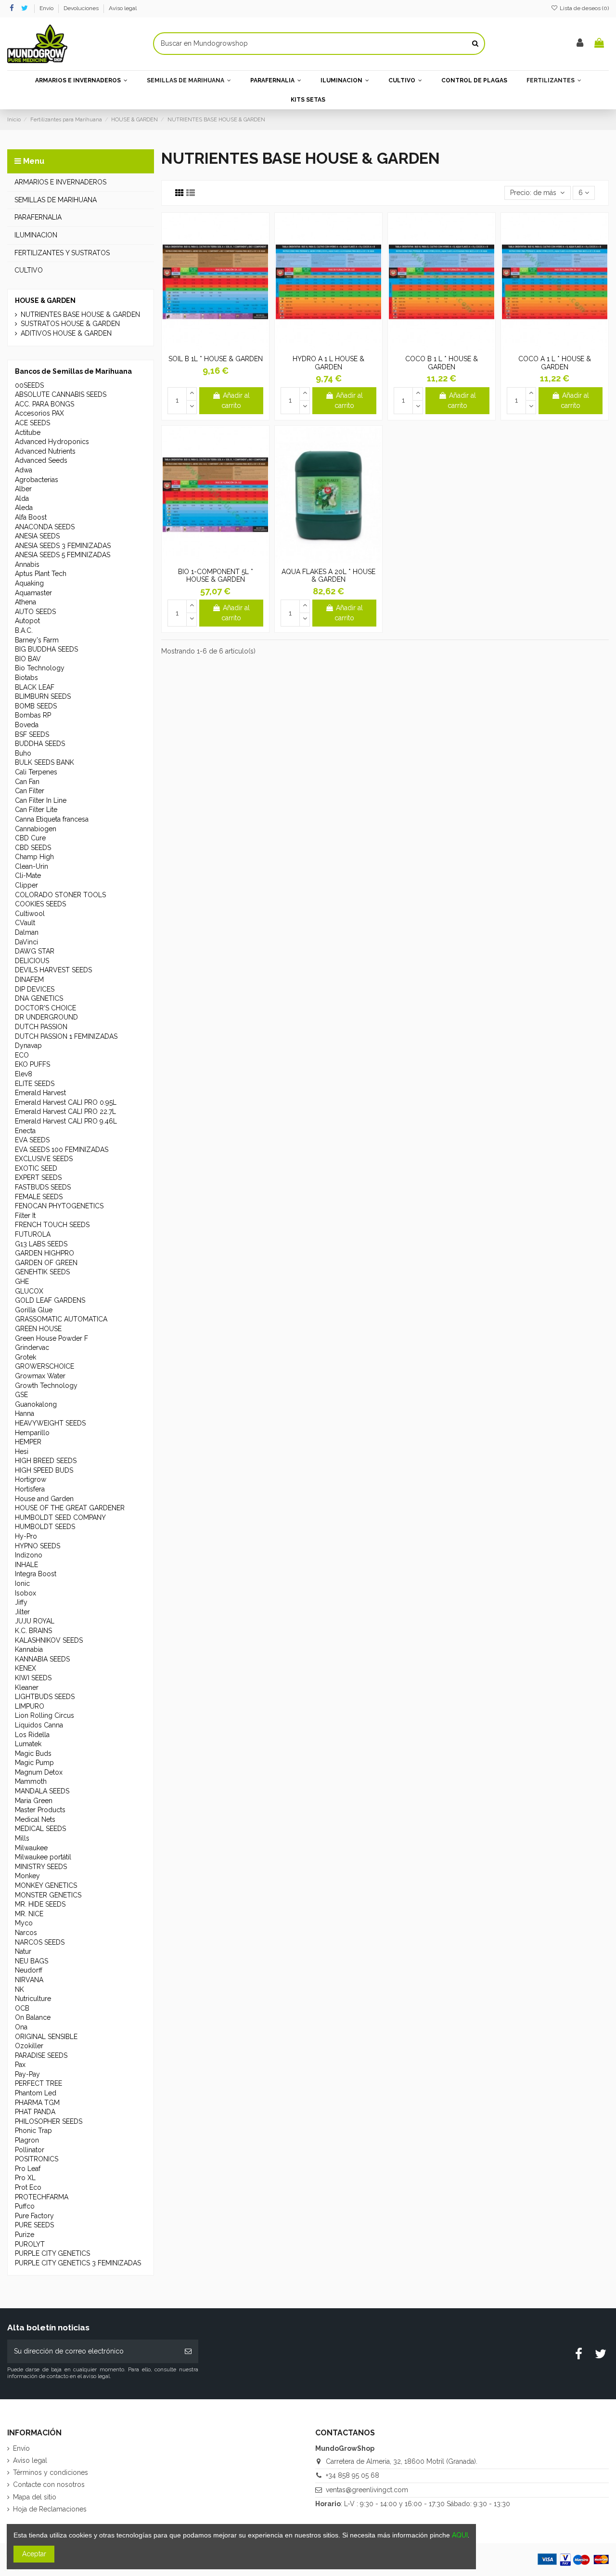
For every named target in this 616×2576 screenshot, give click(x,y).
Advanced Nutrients (45, 451)
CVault (25, 923)
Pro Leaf (28, 2169)
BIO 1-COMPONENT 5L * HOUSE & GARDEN (216, 576)
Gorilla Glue (34, 1310)
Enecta (25, 1131)
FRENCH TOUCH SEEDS (52, 1225)
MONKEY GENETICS (46, 1885)
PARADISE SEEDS (41, 2055)
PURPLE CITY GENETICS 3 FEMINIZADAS (78, 2263)
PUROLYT (30, 2244)
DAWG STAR (35, 951)
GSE (21, 1395)
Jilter (22, 1612)
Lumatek (28, 1744)
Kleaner (27, 1687)
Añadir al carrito (236, 400)
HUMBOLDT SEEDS (45, 1527)
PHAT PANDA (35, 2112)
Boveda (27, 725)
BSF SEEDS (32, 734)
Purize (25, 2235)
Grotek (26, 1357)
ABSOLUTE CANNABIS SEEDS (61, 394)
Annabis (27, 564)
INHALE (26, 1565)
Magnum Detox (39, 1772)
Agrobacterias (37, 480)
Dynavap (28, 1046)
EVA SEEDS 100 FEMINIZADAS (62, 1150)
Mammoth (31, 1781)
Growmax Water (40, 1376)
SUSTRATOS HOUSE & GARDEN (70, 324)
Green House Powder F (51, 1338)
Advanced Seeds (41, 460)
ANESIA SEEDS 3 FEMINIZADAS (63, 546)
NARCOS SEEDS (40, 1942)
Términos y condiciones (51, 2472)
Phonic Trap (33, 2131)
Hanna (25, 1413)
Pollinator (30, 2150)
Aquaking (29, 583)
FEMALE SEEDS (39, 1197)
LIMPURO (30, 1706)
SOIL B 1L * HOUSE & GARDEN (216, 359)
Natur (23, 1951)
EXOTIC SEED (36, 1168)
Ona (21, 2027)
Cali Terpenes (36, 772)
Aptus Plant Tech (41, 574)
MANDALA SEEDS (42, 1791)
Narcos (26, 1933)
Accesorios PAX (39, 413)
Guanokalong (36, 1404)
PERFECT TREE (38, 2083)
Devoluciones (82, 8)
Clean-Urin (32, 866)
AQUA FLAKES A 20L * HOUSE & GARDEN (328, 576)
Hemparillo (32, 1433)
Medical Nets (35, 1819)
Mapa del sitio (35, 2497)
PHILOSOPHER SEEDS (49, 2121)
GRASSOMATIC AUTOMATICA (61, 1319)
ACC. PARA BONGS (45, 404)
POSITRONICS (37, 2159)
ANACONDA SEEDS (45, 527)
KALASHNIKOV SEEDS (49, 1640)
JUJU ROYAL (35, 1621)
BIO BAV (28, 659)
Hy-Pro (26, 1536)
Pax (20, 2065)
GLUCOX (29, 1291)
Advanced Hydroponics (52, 442)
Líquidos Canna (39, 1725)
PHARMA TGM (37, 2103)
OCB (22, 2008)
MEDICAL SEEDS (40, 1829)
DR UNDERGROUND (46, 1017)
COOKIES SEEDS (40, 904)
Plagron (27, 2140)
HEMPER (28, 1442)
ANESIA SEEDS (37, 536)
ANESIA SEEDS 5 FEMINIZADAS (63, 555)
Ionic (22, 1583)
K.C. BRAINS (33, 1631)
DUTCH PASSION (41, 1027)
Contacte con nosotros (49, 2484)
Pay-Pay (27, 2074)
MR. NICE (29, 1914)
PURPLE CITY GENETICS (52, 2253)
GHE (22, 1281)
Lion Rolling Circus (45, 1715)
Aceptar (34, 2554)
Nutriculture (33, 1999)
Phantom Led (36, 2093)
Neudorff (29, 1970)
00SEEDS (29, 385)
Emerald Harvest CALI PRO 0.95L (66, 1102)
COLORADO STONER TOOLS (60, 895)
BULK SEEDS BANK (45, 762)
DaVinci (26, 942)
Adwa (24, 470)
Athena (26, 602)
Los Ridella (32, 1735)
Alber (23, 489)
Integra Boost (36, 1574)
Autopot (27, 621)
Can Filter (30, 791)
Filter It (25, 1216)
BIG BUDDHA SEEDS (46, 649)
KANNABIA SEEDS (42, 1659)
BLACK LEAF (35, 687)
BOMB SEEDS (36, 706)
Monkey (27, 1876)
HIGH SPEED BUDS (44, 1470)
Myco (24, 1923)
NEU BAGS (32, 1961)
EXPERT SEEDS (38, 1177)
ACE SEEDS (32, 423)
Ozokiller (29, 2046)
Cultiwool (30, 914)
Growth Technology (46, 1386)
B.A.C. (24, 630)
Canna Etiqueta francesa (52, 819)
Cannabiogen (36, 829)
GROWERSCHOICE (45, 1366)
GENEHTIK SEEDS (42, 1272)
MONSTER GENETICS (48, 1895)
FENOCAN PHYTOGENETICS (59, 1206)
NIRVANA (29, 1980)
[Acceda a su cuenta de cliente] (580, 44)
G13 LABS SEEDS (41, 1244)
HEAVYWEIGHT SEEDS (50, 1423)
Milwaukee (31, 1848)
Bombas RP (33, 715)
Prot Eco (28, 2187)
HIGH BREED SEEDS (46, 1461)
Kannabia (29, 1649)
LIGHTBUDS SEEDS (45, 1697)
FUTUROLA (33, 1234)
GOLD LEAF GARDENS (50, 1300)
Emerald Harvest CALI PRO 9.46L (66, 1121)
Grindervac (32, 1347)
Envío (47, 8)
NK (19, 1989)
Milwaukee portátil (43, 1857)
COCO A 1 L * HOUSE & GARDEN (555, 363)
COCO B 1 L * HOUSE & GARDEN (442, 363)
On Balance (33, 2017)
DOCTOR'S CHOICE (45, 1008)
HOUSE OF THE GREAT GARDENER (70, 1508)
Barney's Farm (37, 640)
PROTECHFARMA (42, 2197)
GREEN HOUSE (38, 1329)
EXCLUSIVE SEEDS (44, 1159)
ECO (22, 1055)
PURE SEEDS (34, 2225)
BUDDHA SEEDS (40, 744)
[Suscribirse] (188, 2351)
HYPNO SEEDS (38, 1546)
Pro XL (25, 2178)
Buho (23, 753)
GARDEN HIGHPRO (45, 1253)
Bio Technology (40, 668)
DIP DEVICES (35, 989)
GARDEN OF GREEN (46, 1263)
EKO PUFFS (32, 1064)
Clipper (26, 885)
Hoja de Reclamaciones (50, 2509)
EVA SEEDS (32, 1140)
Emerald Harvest (40, 1093)
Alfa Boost (31, 517)
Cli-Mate (28, 876)
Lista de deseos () (584, 8)
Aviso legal (123, 8)
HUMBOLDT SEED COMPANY (60, 1517)
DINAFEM (29, 980)
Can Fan (27, 782)
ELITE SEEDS (35, 1084)
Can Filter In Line (41, 800)
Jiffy (21, 1602)
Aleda (24, 508)
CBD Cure (30, 838)
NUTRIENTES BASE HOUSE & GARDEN (80, 314)
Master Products (40, 1810)
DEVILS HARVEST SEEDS (53, 970)
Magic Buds (33, 1753)
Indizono (29, 1555)
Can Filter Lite (36, 810)
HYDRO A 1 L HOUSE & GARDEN (328, 363)
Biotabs (26, 678)
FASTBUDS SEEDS (43, 1187)
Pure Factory (34, 2216)
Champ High (34, 857)
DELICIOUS (32, 961)
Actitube (28, 432)
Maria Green (34, 1801)
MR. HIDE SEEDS (40, 1904)
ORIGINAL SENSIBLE (46, 2037)
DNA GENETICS (39, 998)
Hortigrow (31, 1479)
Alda (22, 498)
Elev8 (24, 1074)
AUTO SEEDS (35, 612)
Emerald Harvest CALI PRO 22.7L (65, 1111)
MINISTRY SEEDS (41, 1867)
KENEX (26, 1668)
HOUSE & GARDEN (45, 301)
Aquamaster (33, 593)
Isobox (26, 1593)
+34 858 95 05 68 (353, 2475)
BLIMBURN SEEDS (43, 696)
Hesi (22, 1451)
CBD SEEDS (33, 848)
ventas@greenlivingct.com (367, 2490)
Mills (22, 1838)
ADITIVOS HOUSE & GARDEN (66, 333)
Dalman (27, 932)
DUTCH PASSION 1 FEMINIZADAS (66, 1036)
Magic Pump (34, 1763)
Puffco (25, 2206)
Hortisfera (30, 1489)
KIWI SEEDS (33, 1678)
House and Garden (44, 1499)
